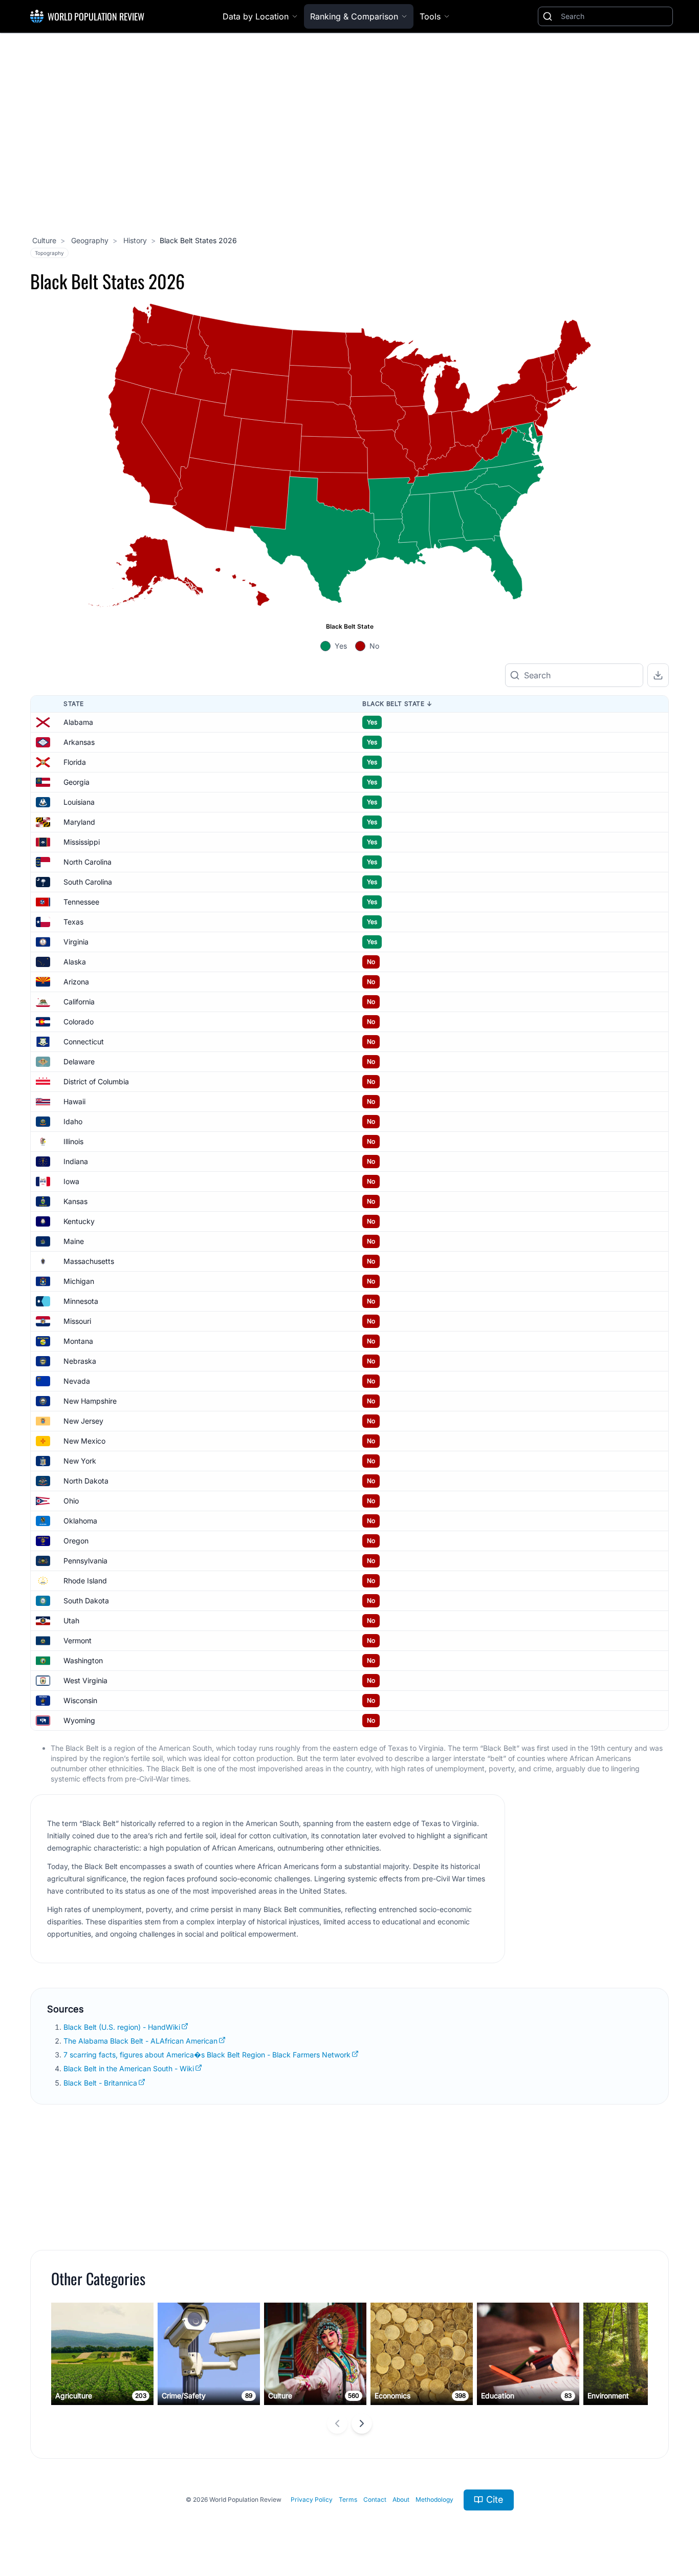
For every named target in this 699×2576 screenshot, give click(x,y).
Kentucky (79, 1221)
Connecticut (84, 1042)
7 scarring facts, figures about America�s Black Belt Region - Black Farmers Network (207, 2055)
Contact (375, 2499)
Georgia (77, 782)
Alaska (75, 962)
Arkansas (79, 742)
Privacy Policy (312, 2499)
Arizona (76, 982)
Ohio (71, 1501)
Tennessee (81, 902)
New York (80, 1461)
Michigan (79, 1281)
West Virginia (85, 1680)
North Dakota (86, 1481)
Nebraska (80, 1361)
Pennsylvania (85, 1561)
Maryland (79, 822)
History (134, 240)
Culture (44, 240)
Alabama (78, 722)
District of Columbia (96, 1081)
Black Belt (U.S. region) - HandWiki (122, 2027)
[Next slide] (362, 2423)
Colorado (79, 1022)
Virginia (76, 942)
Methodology (434, 2499)
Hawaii (74, 1101)
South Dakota (86, 1601)
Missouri (77, 1321)
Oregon (76, 1541)
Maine (74, 1241)
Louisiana (79, 802)
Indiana (76, 1161)
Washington (83, 1660)
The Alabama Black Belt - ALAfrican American (140, 2041)
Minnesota (81, 1301)
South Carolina (88, 882)
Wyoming (79, 1720)
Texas (73, 922)
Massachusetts (89, 1261)
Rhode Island (85, 1581)
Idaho (73, 1121)
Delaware (79, 1061)
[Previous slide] (337, 2423)
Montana (78, 1341)
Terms (348, 2499)
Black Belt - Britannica (100, 2083)
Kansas (75, 1201)
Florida (75, 762)
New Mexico (84, 1441)
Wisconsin (80, 1700)
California (79, 1002)
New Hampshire (90, 1401)
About (401, 2499)
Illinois (73, 1141)
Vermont (78, 1640)
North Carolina (88, 862)
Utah (71, 1620)
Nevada (77, 1381)
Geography (89, 240)
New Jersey (83, 1421)
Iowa (71, 1181)
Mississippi (82, 842)
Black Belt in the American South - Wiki (129, 2068)
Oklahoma (80, 1521)
